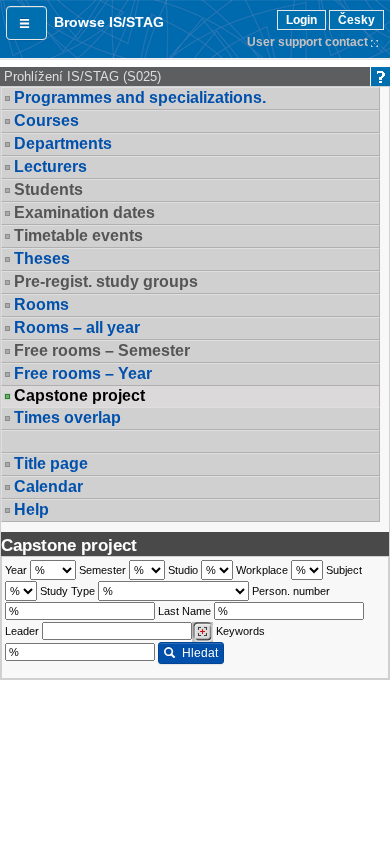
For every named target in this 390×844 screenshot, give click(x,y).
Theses (42, 258)
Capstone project (79, 396)
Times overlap (67, 417)
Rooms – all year (77, 327)
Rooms (41, 304)
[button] (26, 23)
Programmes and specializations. (140, 97)
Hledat (200, 653)
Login (301, 20)
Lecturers (50, 166)
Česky (356, 20)
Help (31, 509)
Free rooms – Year (83, 373)
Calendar (48, 486)
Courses (46, 120)
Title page (51, 463)
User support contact (307, 42)
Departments (63, 143)
